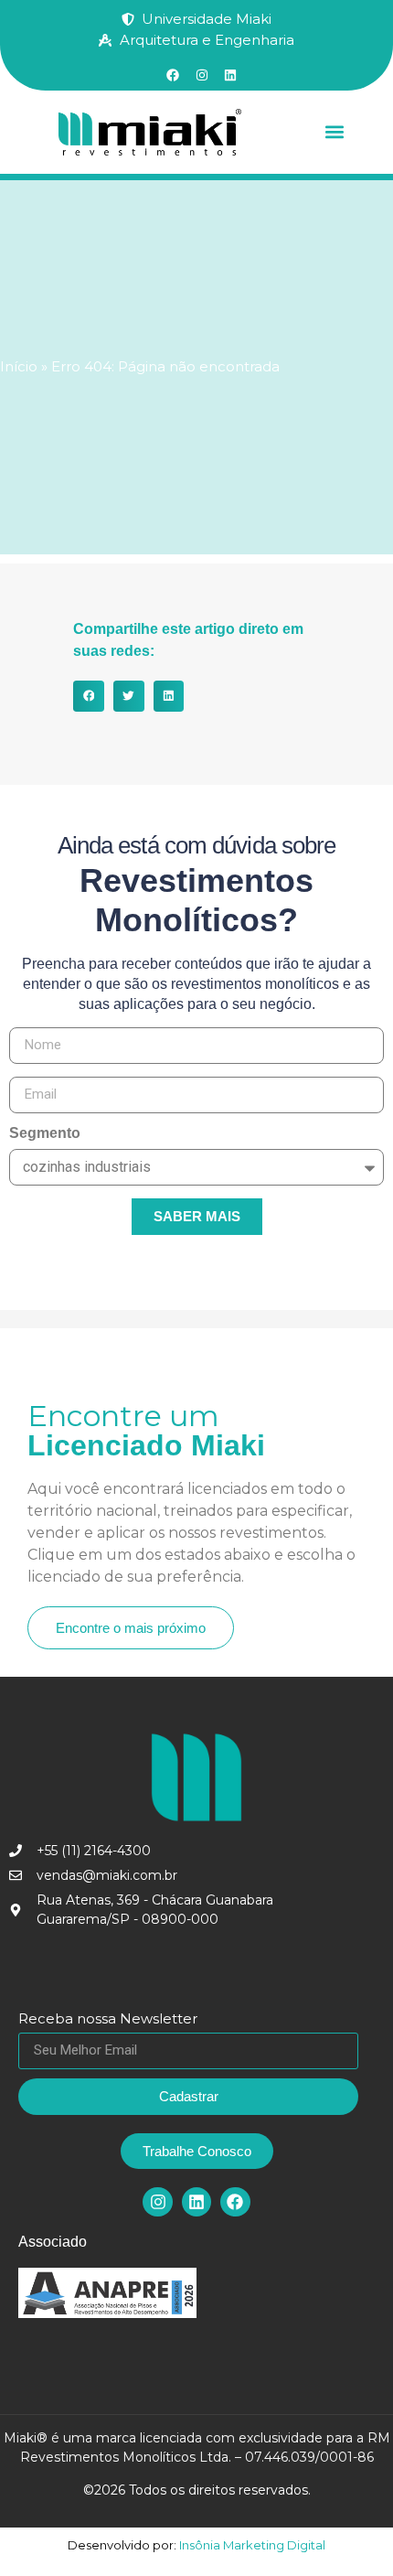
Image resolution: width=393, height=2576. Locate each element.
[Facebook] (235, 2202)
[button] (334, 132)
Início (19, 366)
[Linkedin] (196, 2202)
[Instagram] (157, 2202)
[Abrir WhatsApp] (347, 2530)
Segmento (45, 1133)
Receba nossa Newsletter (108, 2019)
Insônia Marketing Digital (251, 2545)
